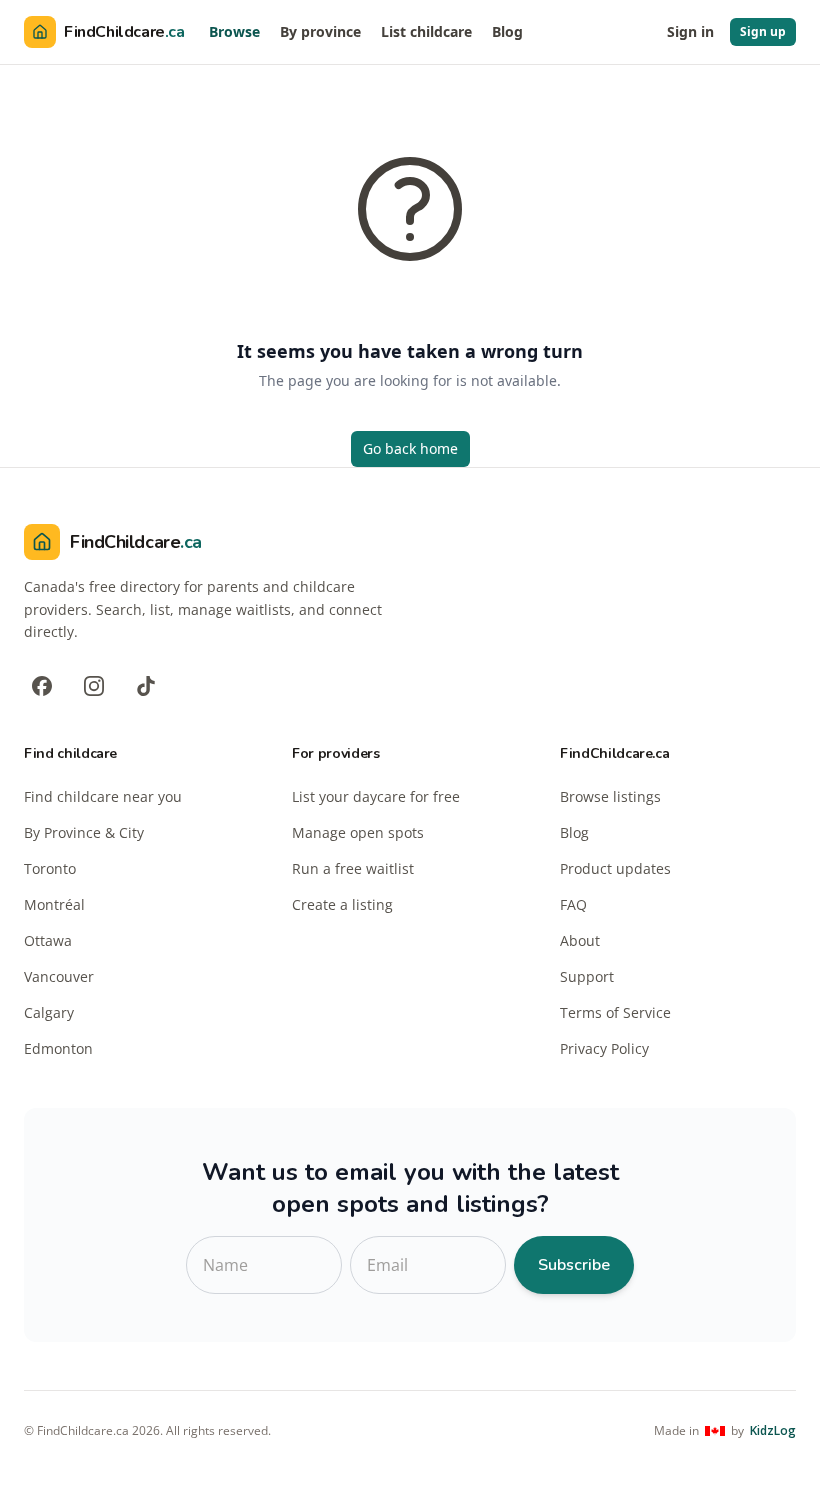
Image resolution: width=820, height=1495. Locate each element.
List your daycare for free (376, 796)
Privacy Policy (604, 1048)
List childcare (426, 31)
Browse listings (610, 796)
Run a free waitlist (353, 868)
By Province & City (84, 832)
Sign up (763, 31)
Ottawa (48, 940)
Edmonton (58, 1048)
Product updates (615, 868)
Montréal (54, 904)
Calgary (49, 1012)
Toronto (50, 868)
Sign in (690, 31)
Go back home (410, 448)
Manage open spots (358, 832)
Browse (234, 31)
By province (320, 31)
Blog (507, 31)
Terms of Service (615, 1012)
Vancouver (59, 976)
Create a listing (342, 904)
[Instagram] (94, 686)
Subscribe (574, 1265)
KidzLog (773, 1431)
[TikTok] (146, 686)
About (580, 940)
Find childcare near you (103, 796)
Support (587, 976)
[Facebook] (42, 686)
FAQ (573, 904)
